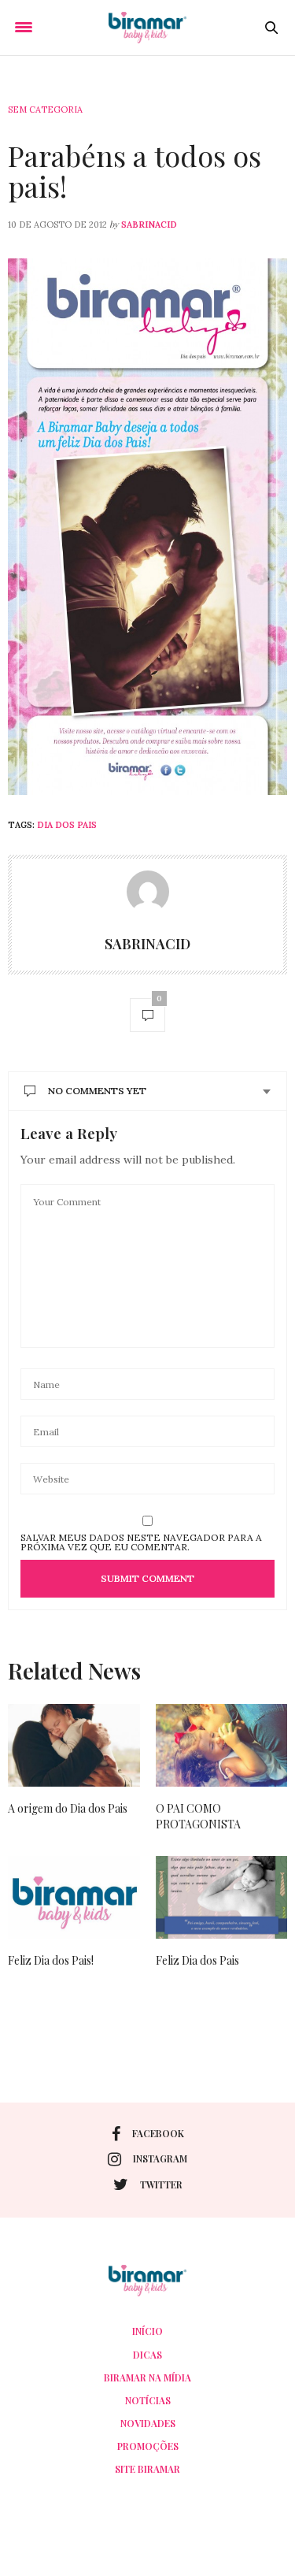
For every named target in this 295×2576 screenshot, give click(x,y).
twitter (161, 2184)
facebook (158, 2133)
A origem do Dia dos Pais (68, 1808)
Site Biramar (147, 2469)
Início (147, 2331)
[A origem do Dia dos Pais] (74, 1745)
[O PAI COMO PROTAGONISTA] (222, 1745)
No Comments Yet (97, 1091)
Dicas (147, 2355)
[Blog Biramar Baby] (147, 28)
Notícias (148, 2400)
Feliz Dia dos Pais (197, 1960)
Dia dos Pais (67, 825)
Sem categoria (45, 109)
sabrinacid (149, 225)
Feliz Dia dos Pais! (51, 1960)
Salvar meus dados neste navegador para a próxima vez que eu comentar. (141, 1542)
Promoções (148, 2446)
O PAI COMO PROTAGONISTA (198, 1816)
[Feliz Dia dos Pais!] (74, 1897)
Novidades (148, 2423)
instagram (160, 2158)
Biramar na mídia (147, 2377)
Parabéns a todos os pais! (135, 171)
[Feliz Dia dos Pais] (222, 1897)
